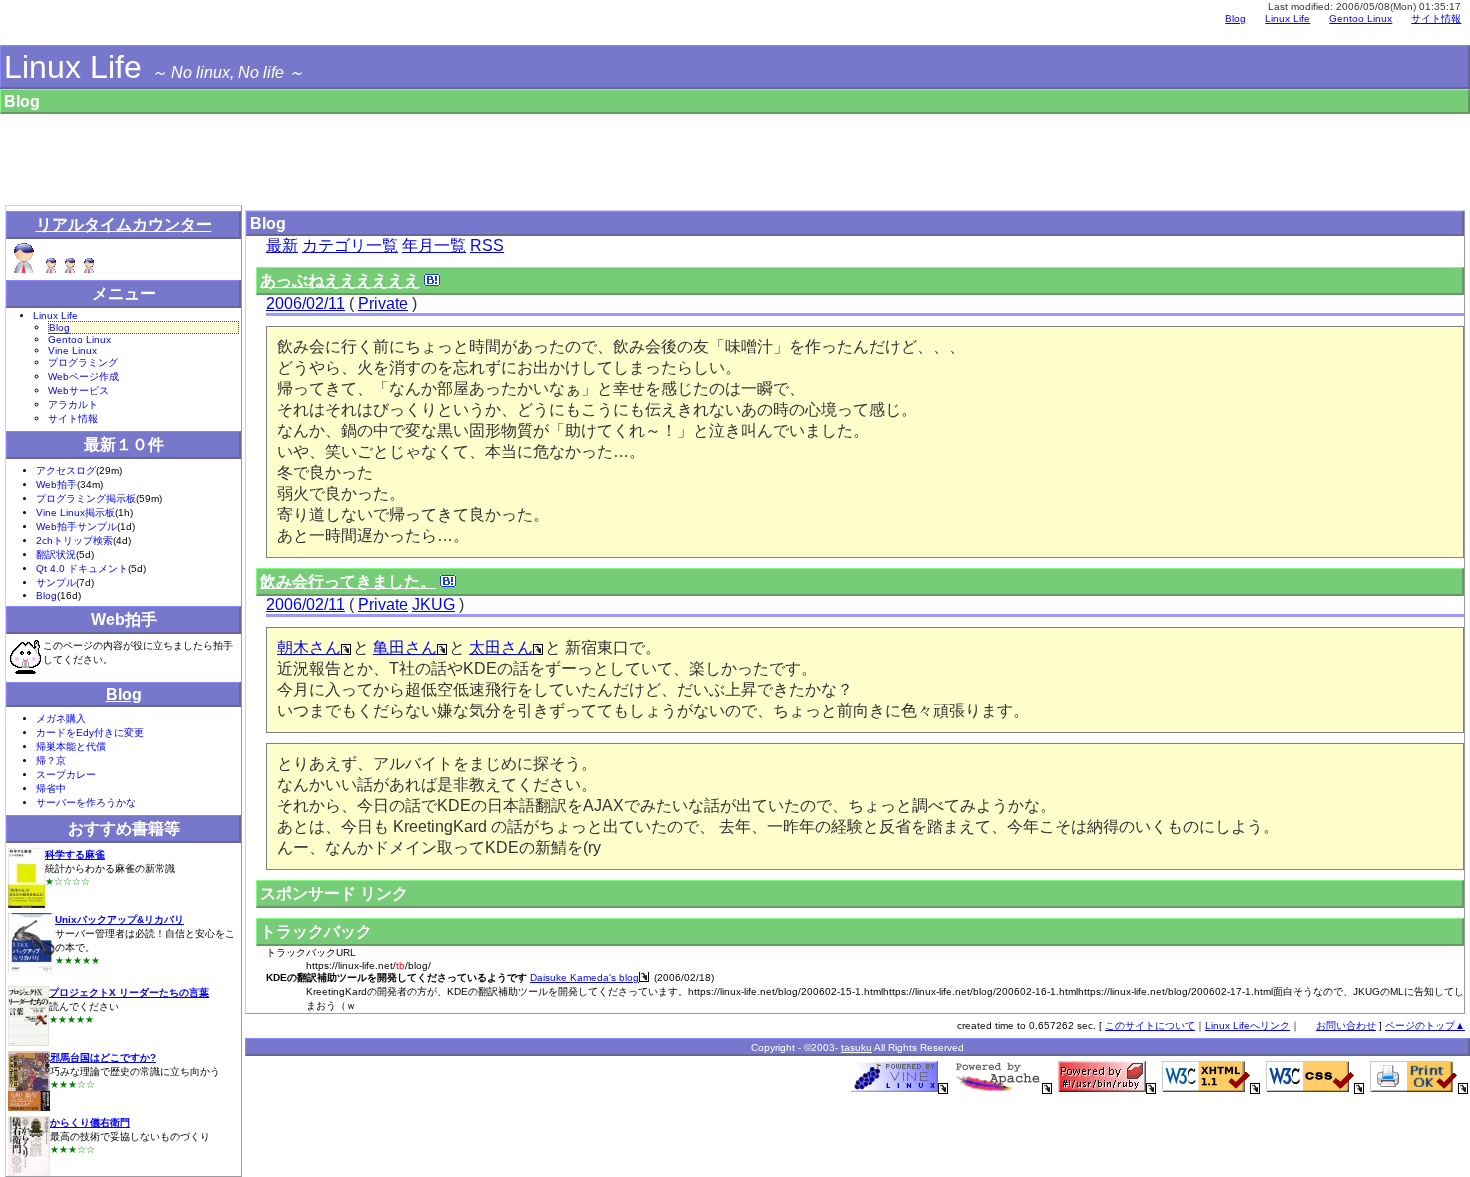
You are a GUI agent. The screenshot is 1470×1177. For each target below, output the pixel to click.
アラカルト (73, 404)
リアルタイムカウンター (124, 224)
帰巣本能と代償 (71, 746)
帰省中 (51, 788)
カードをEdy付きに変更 (90, 732)
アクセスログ (66, 470)
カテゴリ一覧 (350, 245)
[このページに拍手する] (25, 657)
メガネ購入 (61, 718)
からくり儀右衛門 (90, 1122)
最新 (282, 245)
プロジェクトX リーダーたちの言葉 (129, 992)
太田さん (501, 647)
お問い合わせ (1346, 1025)
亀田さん (405, 647)
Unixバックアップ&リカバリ (119, 919)
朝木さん (309, 647)
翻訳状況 (56, 554)
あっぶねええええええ (340, 280)
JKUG (433, 604)
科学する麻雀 (75, 854)
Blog (1235, 18)
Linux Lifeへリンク (1247, 1025)
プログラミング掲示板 (86, 498)
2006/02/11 (305, 303)
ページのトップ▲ (1425, 1025)
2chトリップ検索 (74, 540)
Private (383, 303)
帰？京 (51, 760)
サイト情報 (1436, 18)
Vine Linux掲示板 (75, 512)
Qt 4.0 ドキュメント (82, 568)
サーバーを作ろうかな (86, 802)
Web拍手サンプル (76, 526)
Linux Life (73, 67)
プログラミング (83, 362)
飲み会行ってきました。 (348, 581)
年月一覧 (434, 245)
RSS (487, 245)
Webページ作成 (83, 376)
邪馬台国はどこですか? (103, 1057)
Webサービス (78, 390)
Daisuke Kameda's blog (584, 977)
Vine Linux (72, 350)
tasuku (856, 1047)
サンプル (56, 582)
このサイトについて (1150, 1025)
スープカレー (66, 774)
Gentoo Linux (1360, 18)
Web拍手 (56, 484)
